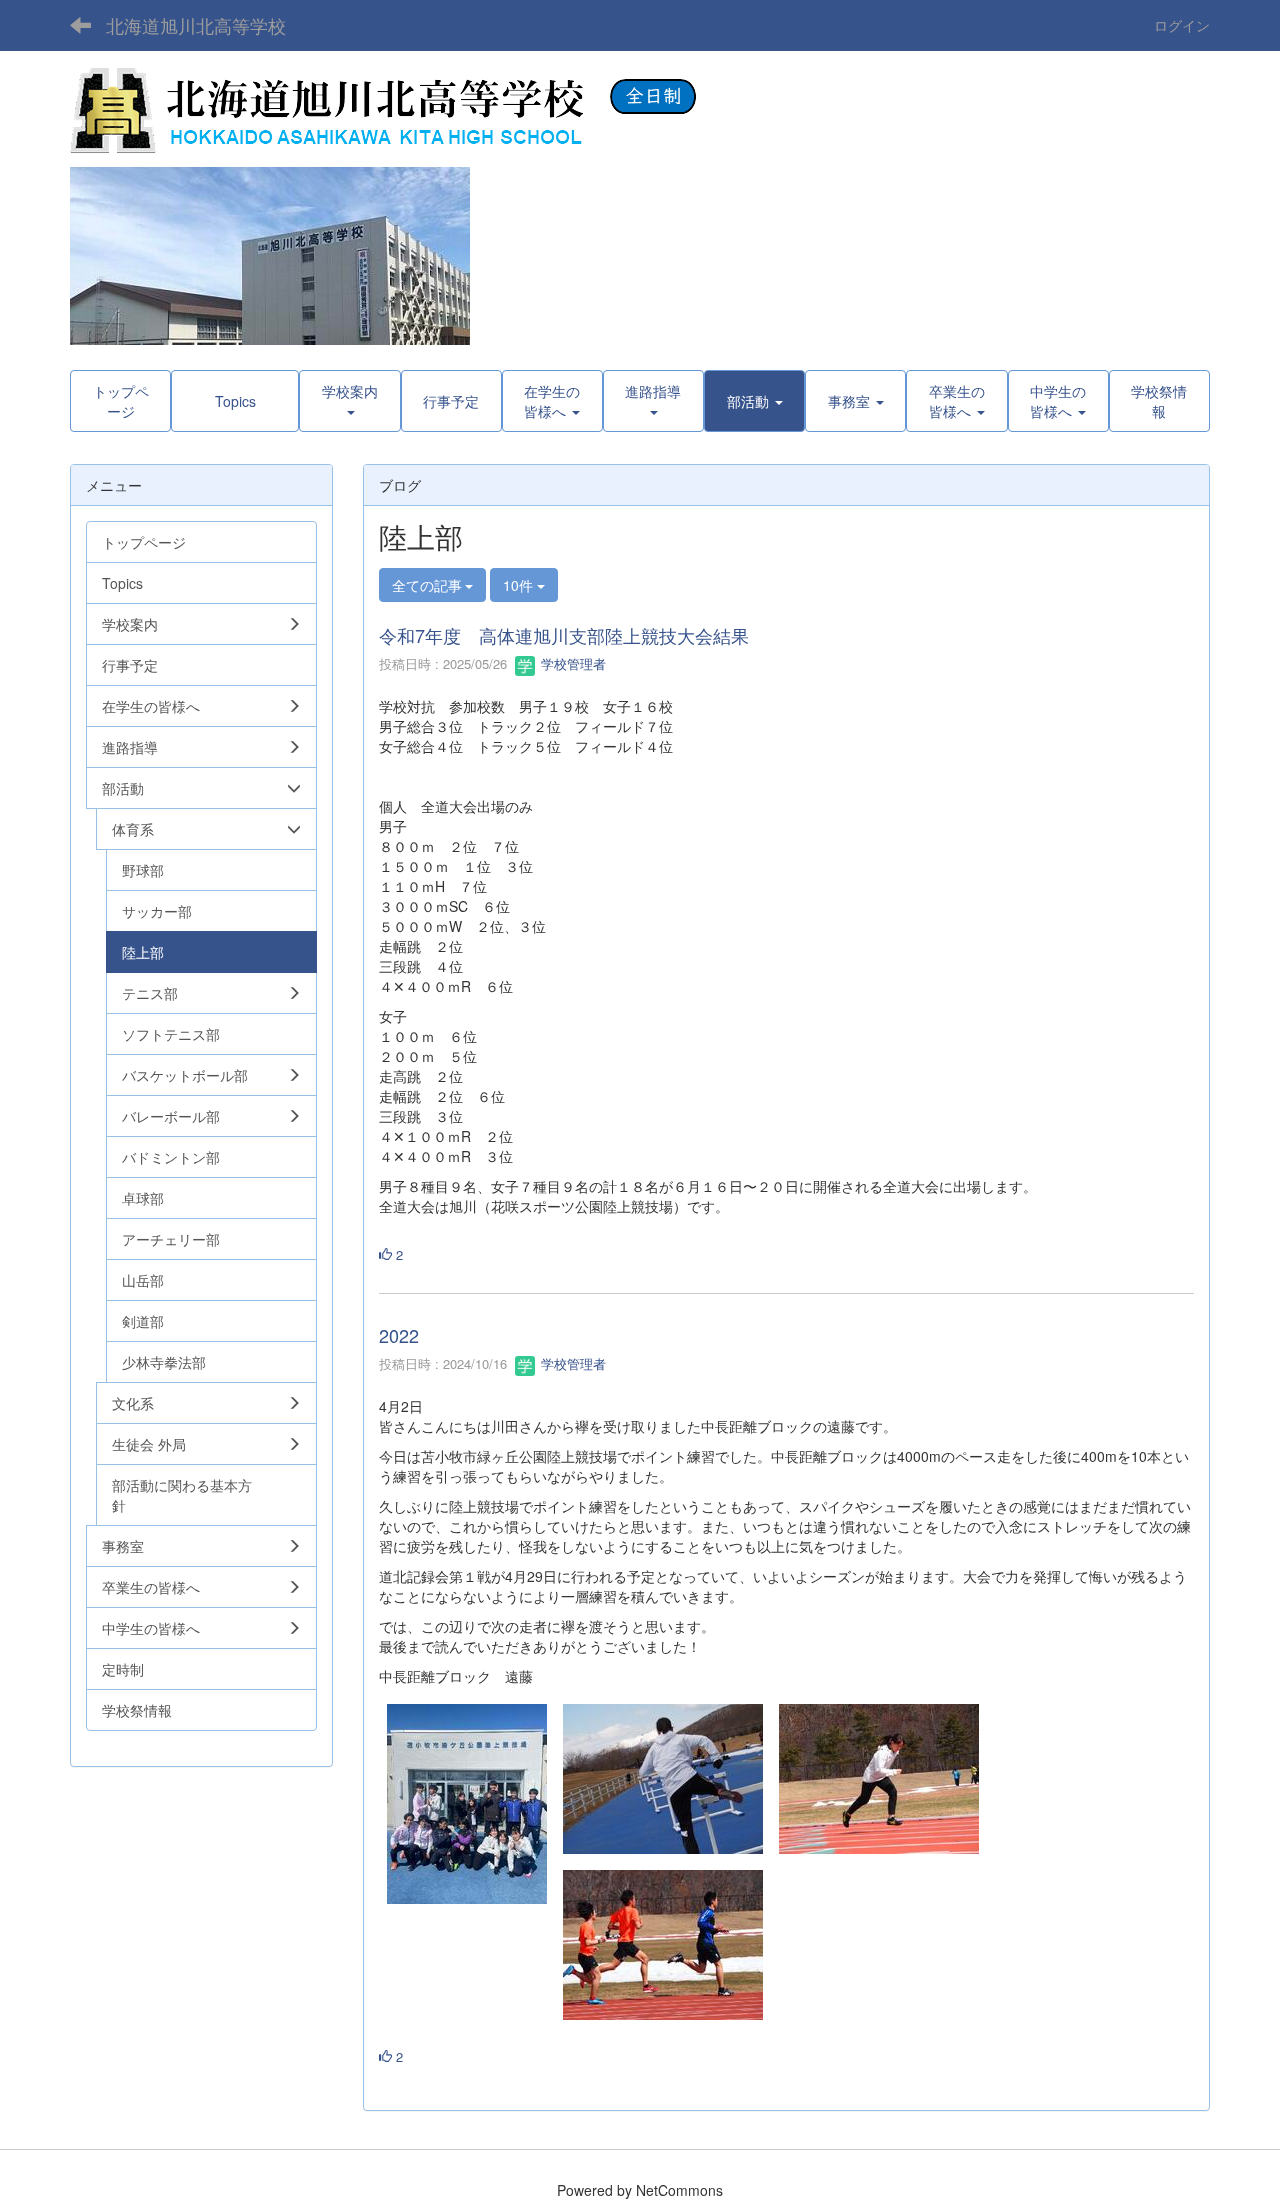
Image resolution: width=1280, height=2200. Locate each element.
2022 (399, 1335)
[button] (754, 401)
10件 (520, 585)
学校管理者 (571, 663)
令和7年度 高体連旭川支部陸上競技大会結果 (564, 635)
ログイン (1182, 25)
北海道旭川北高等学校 (196, 25)
